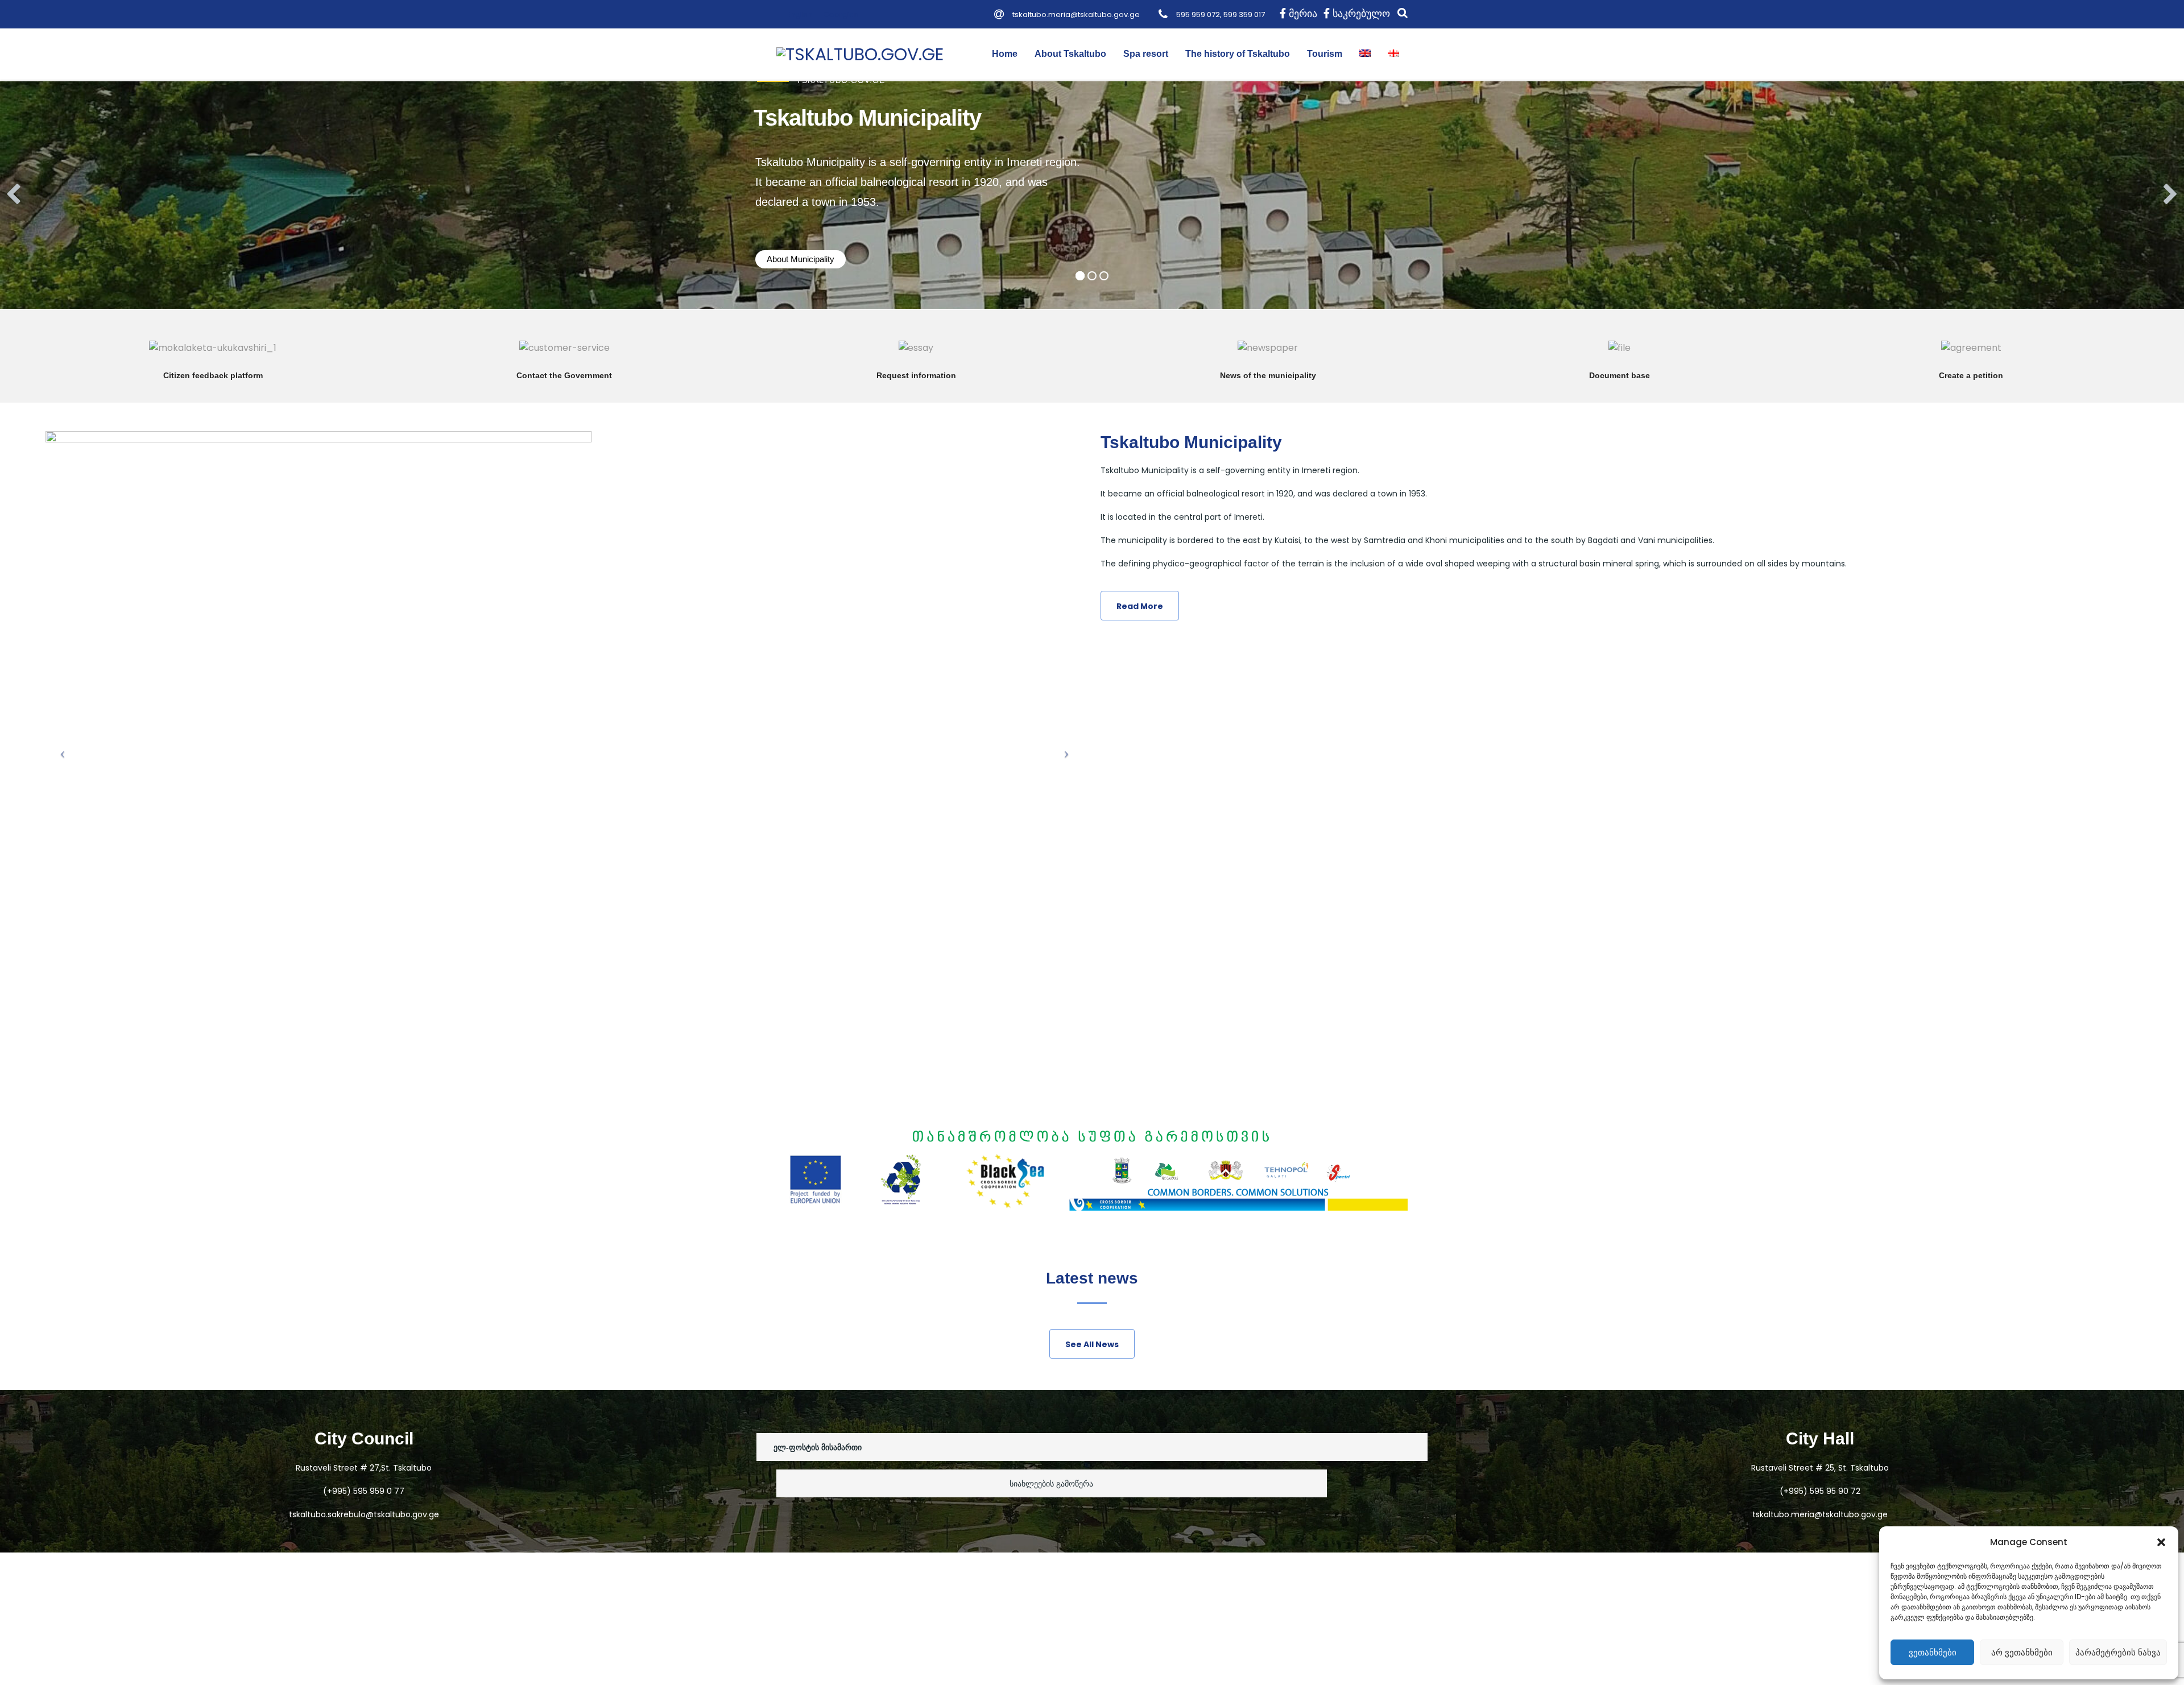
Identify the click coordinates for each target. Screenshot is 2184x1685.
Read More (213, 360)
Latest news (1092, 1278)
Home (1005, 54)
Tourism (1325, 54)
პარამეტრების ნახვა (2118, 1652)
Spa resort (1146, 54)
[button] (2161, 1542)
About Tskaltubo (1070, 54)
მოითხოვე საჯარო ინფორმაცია (916, 360)
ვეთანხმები (1933, 1652)
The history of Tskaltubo (1238, 54)
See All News (1092, 1344)
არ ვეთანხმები (2022, 1652)
